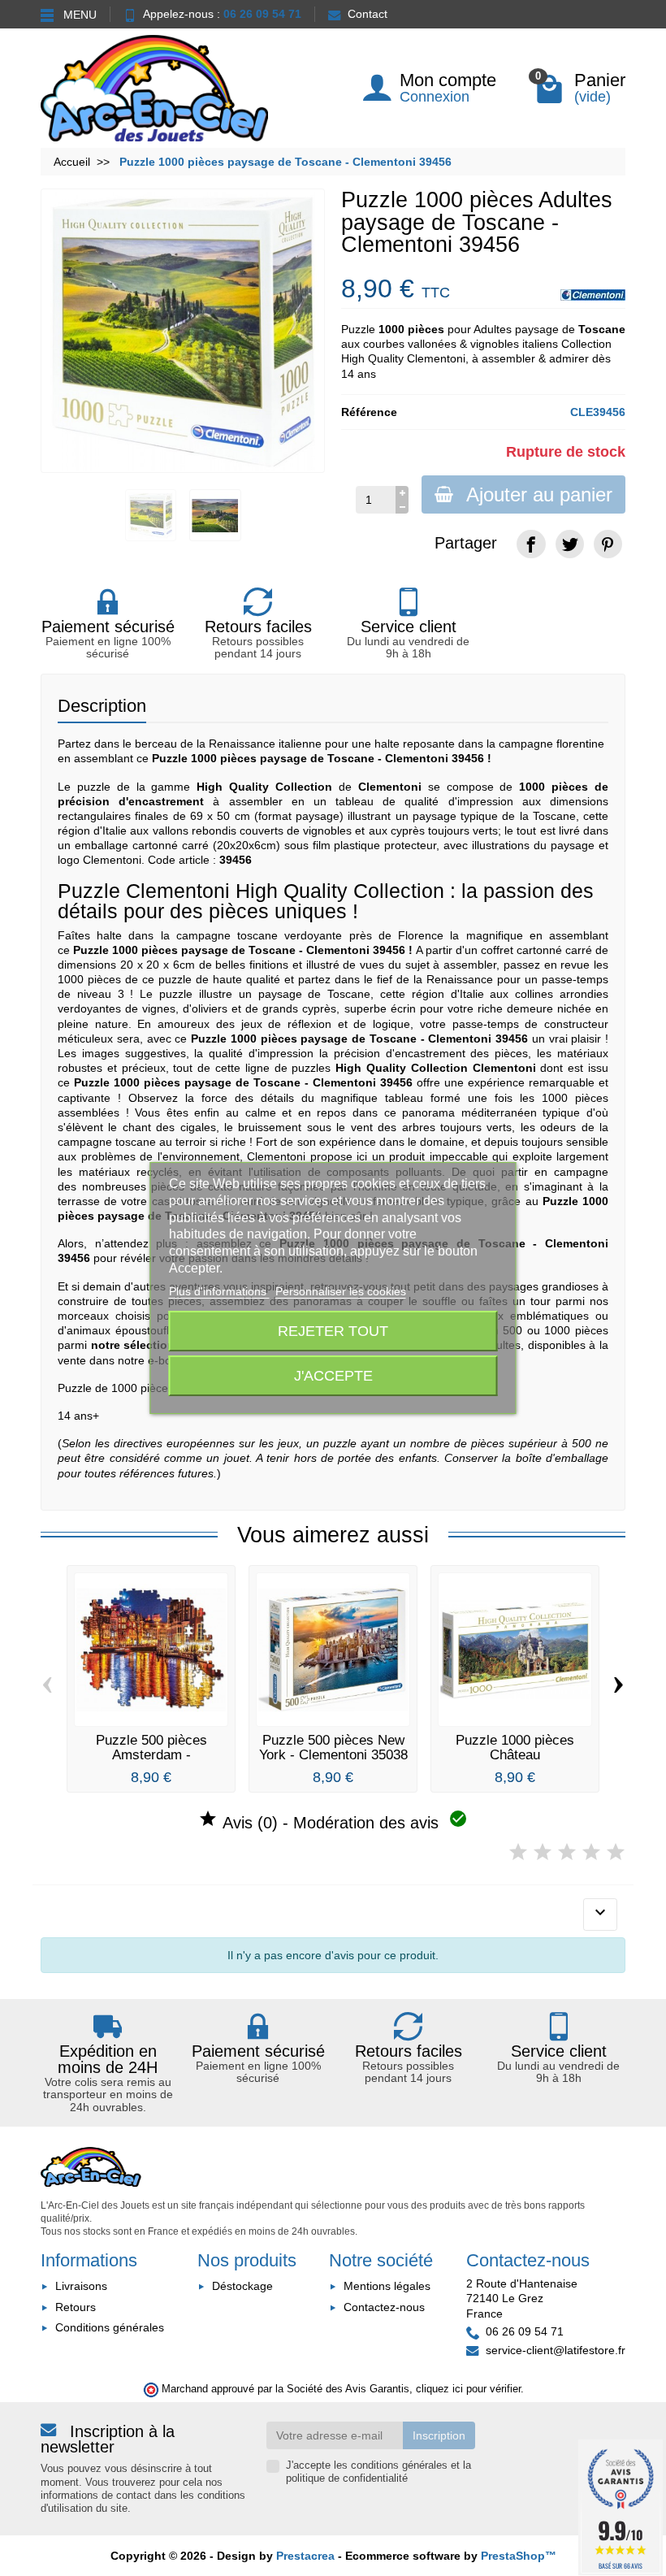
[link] (531, 544)
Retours (76, 2307)
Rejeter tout (333, 1331)
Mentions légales (387, 2286)
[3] (567, 1852)
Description (102, 706)
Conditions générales (110, 2327)
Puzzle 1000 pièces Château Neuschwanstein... (515, 1754)
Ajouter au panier (539, 494)
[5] (616, 1852)
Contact (368, 14)
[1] (518, 1852)
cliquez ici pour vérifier (468, 2389)
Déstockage (242, 2286)
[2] (543, 1852)
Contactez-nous (384, 2307)
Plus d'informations (219, 1291)
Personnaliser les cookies (341, 1291)
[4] (591, 1852)
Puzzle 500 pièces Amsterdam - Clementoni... (151, 1754)
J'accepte (333, 1375)
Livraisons (81, 2286)
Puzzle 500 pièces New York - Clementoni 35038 (333, 1747)
